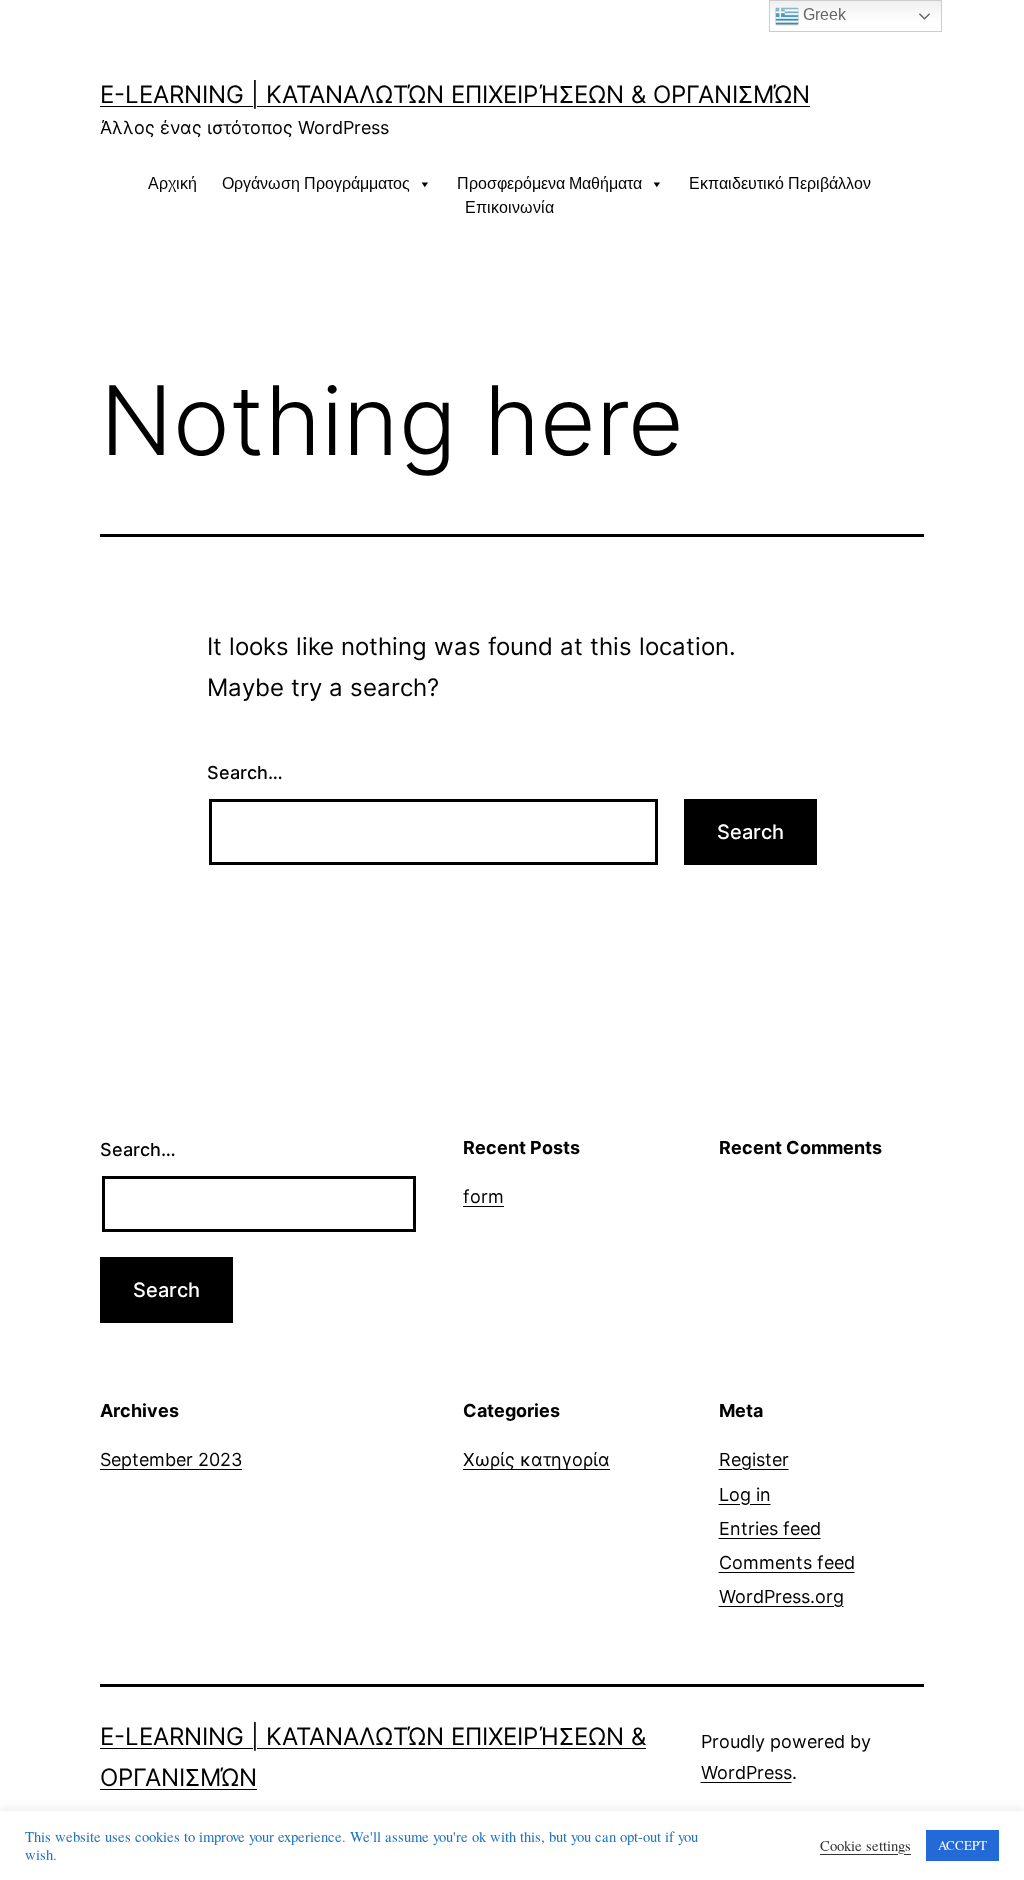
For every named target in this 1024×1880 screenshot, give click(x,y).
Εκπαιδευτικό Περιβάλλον (780, 183)
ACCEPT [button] (962, 1845)
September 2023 (171, 1459)
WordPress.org (781, 1596)
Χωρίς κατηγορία (536, 1459)
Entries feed (770, 1528)
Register (754, 1459)
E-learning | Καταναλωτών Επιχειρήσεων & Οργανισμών (455, 94)
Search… (245, 772)
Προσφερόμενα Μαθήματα (549, 183)
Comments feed (787, 1562)
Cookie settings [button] (865, 1846)
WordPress (746, 1772)
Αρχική (172, 183)
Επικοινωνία (509, 207)
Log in (745, 1494)
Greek (822, 14)
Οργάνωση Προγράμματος (316, 183)
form (483, 1196)
